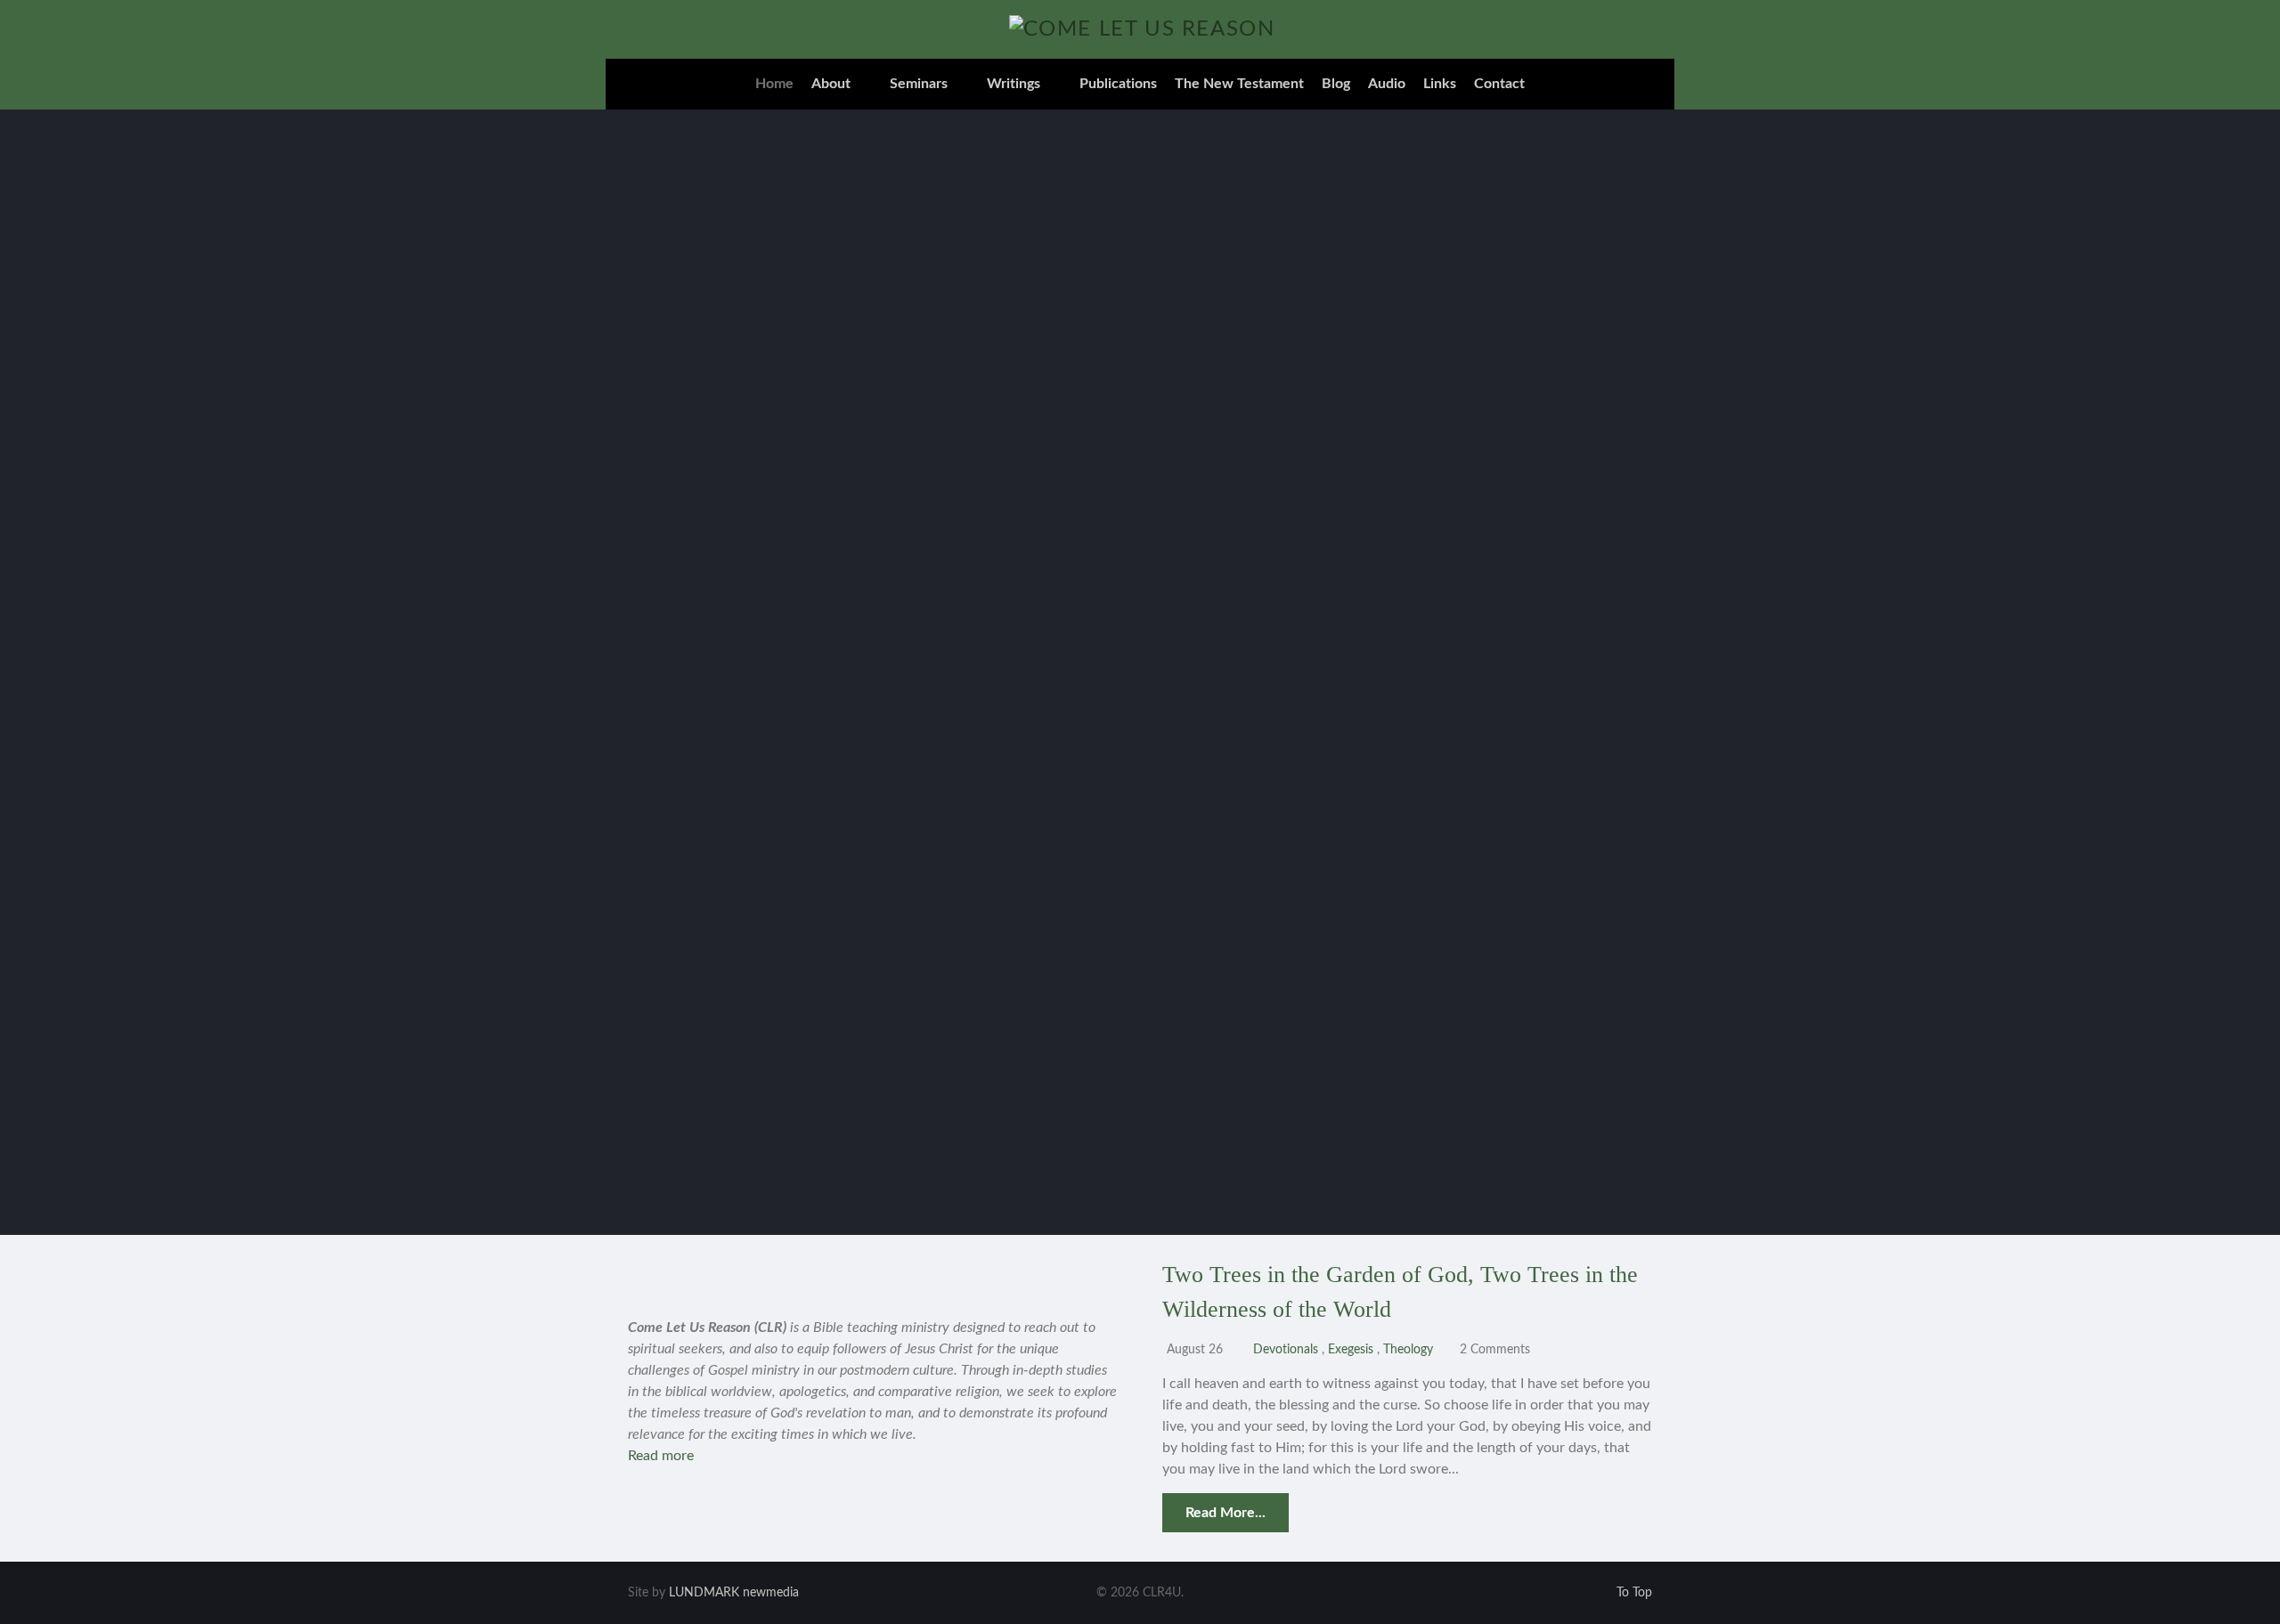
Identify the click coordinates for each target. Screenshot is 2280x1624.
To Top (1633, 1593)
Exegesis (1352, 1349)
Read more (661, 1456)
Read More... (1225, 1513)
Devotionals (1286, 1349)
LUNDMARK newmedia (734, 1593)
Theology (1410, 1349)
